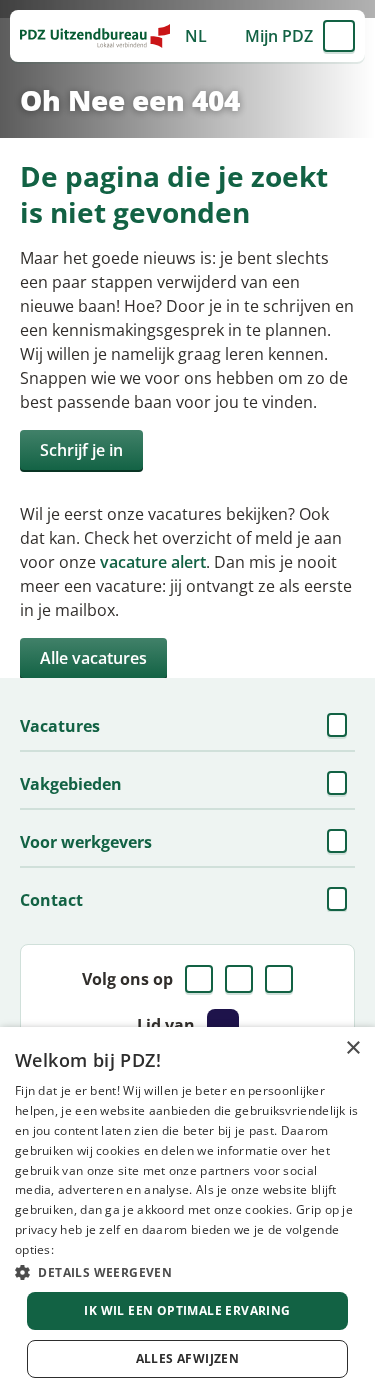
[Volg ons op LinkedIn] (239, 979)
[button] (187, 1272)
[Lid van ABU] (223, 1025)
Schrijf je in (81, 450)
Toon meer (339, 726)
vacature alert (153, 562)
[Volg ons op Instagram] (279, 979)
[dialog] (187, 1212)
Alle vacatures (93, 658)
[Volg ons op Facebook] (199, 979)
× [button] (352, 1048)
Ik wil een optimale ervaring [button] (187, 1310)
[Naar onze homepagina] (95, 36)
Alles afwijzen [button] (188, 1358)
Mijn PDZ (279, 36)
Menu (339, 36)
